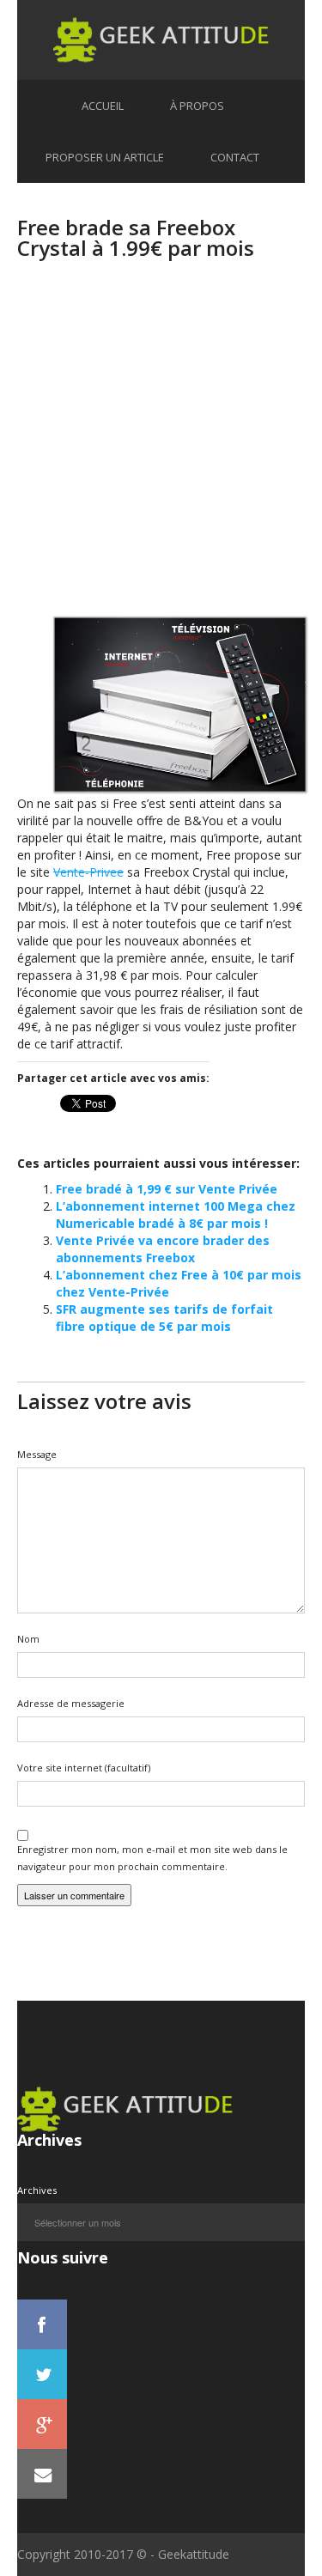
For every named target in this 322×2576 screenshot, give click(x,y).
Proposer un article (105, 157)
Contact (235, 157)
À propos (197, 106)
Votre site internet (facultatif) (84, 1768)
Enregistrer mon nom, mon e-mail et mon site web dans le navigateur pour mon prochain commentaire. (152, 1858)
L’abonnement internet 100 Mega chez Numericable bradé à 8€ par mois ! (176, 1215)
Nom (28, 1639)
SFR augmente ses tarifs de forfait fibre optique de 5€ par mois (164, 1318)
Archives (37, 2190)
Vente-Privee (88, 872)
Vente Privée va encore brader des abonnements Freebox (163, 1249)
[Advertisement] (161, 454)
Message (37, 1454)
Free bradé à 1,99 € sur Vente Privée (167, 1189)
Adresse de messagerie (71, 1703)
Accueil (103, 106)
